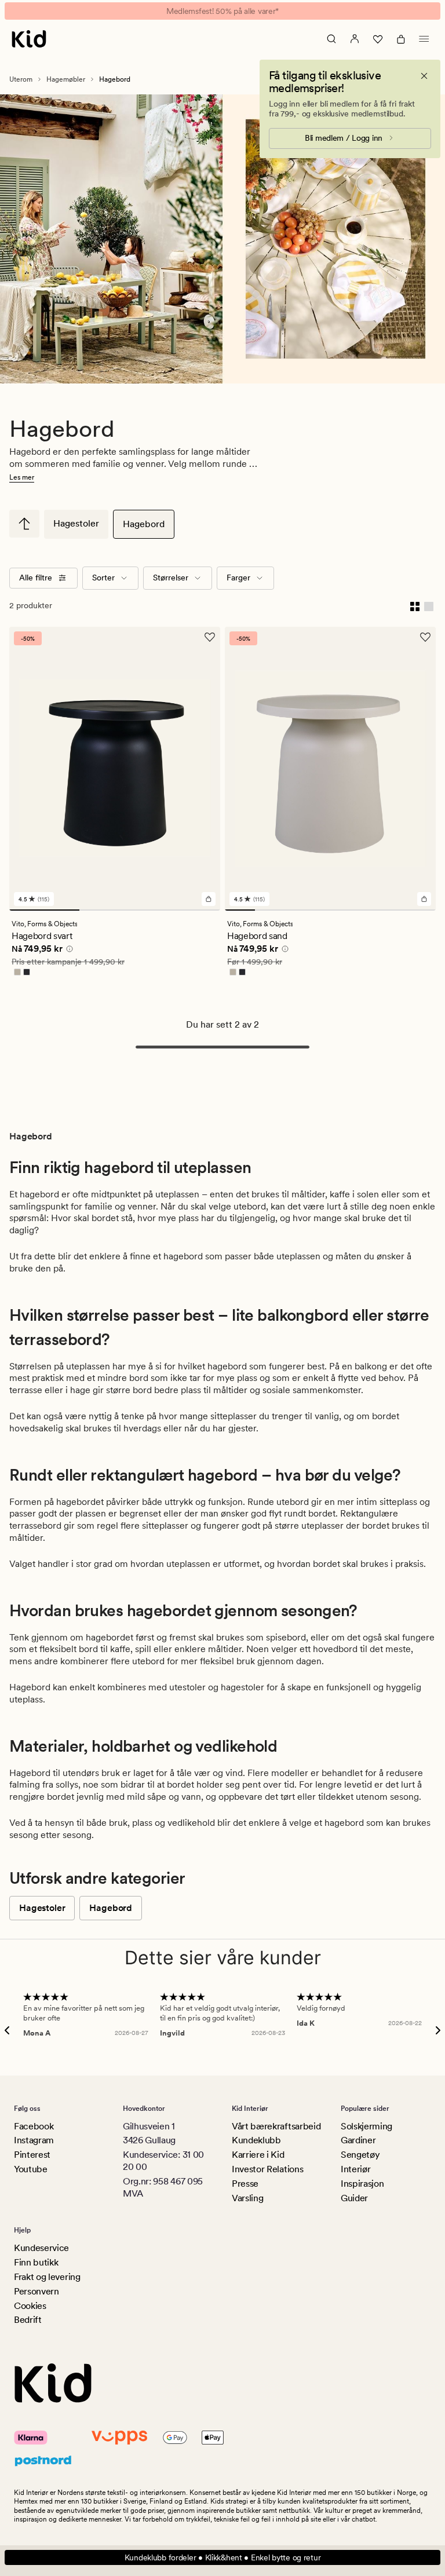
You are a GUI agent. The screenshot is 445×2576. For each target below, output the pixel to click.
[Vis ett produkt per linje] (429, 606)
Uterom (21, 79)
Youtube (31, 2169)
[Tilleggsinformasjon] (68, 951)
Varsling (247, 2198)
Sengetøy (360, 2155)
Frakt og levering (47, 2277)
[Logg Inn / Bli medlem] (355, 39)
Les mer (22, 477)
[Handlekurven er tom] (401, 39)
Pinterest (32, 2155)
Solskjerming (366, 2126)
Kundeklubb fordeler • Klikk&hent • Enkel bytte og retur (223, 2557)
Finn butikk (36, 2262)
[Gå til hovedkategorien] (24, 524)
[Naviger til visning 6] (391, 910)
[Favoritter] (378, 39)
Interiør (355, 2169)
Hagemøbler (66, 79)
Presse (245, 2184)
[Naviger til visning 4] (330, 910)
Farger (238, 578)
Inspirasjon (362, 2184)
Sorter (103, 578)
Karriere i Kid (258, 2155)
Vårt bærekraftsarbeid (276, 2126)
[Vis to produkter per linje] (415, 606)
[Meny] (424, 39)
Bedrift (28, 2320)
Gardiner (358, 2140)
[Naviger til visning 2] (114, 910)
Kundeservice (41, 2248)
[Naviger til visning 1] (44, 910)
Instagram (34, 2140)
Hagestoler (76, 523)
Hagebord (144, 524)
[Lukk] (424, 76)
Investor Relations (267, 2169)
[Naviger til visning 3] (185, 910)
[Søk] (331, 39)
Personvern (37, 2291)
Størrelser (171, 578)
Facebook (34, 2126)
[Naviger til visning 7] (421, 910)
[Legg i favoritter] (210, 637)
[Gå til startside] (29, 39)
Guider (354, 2198)
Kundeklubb (256, 2140)
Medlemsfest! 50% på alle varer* (222, 11)
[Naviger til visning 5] (360, 910)
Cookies (30, 2306)
